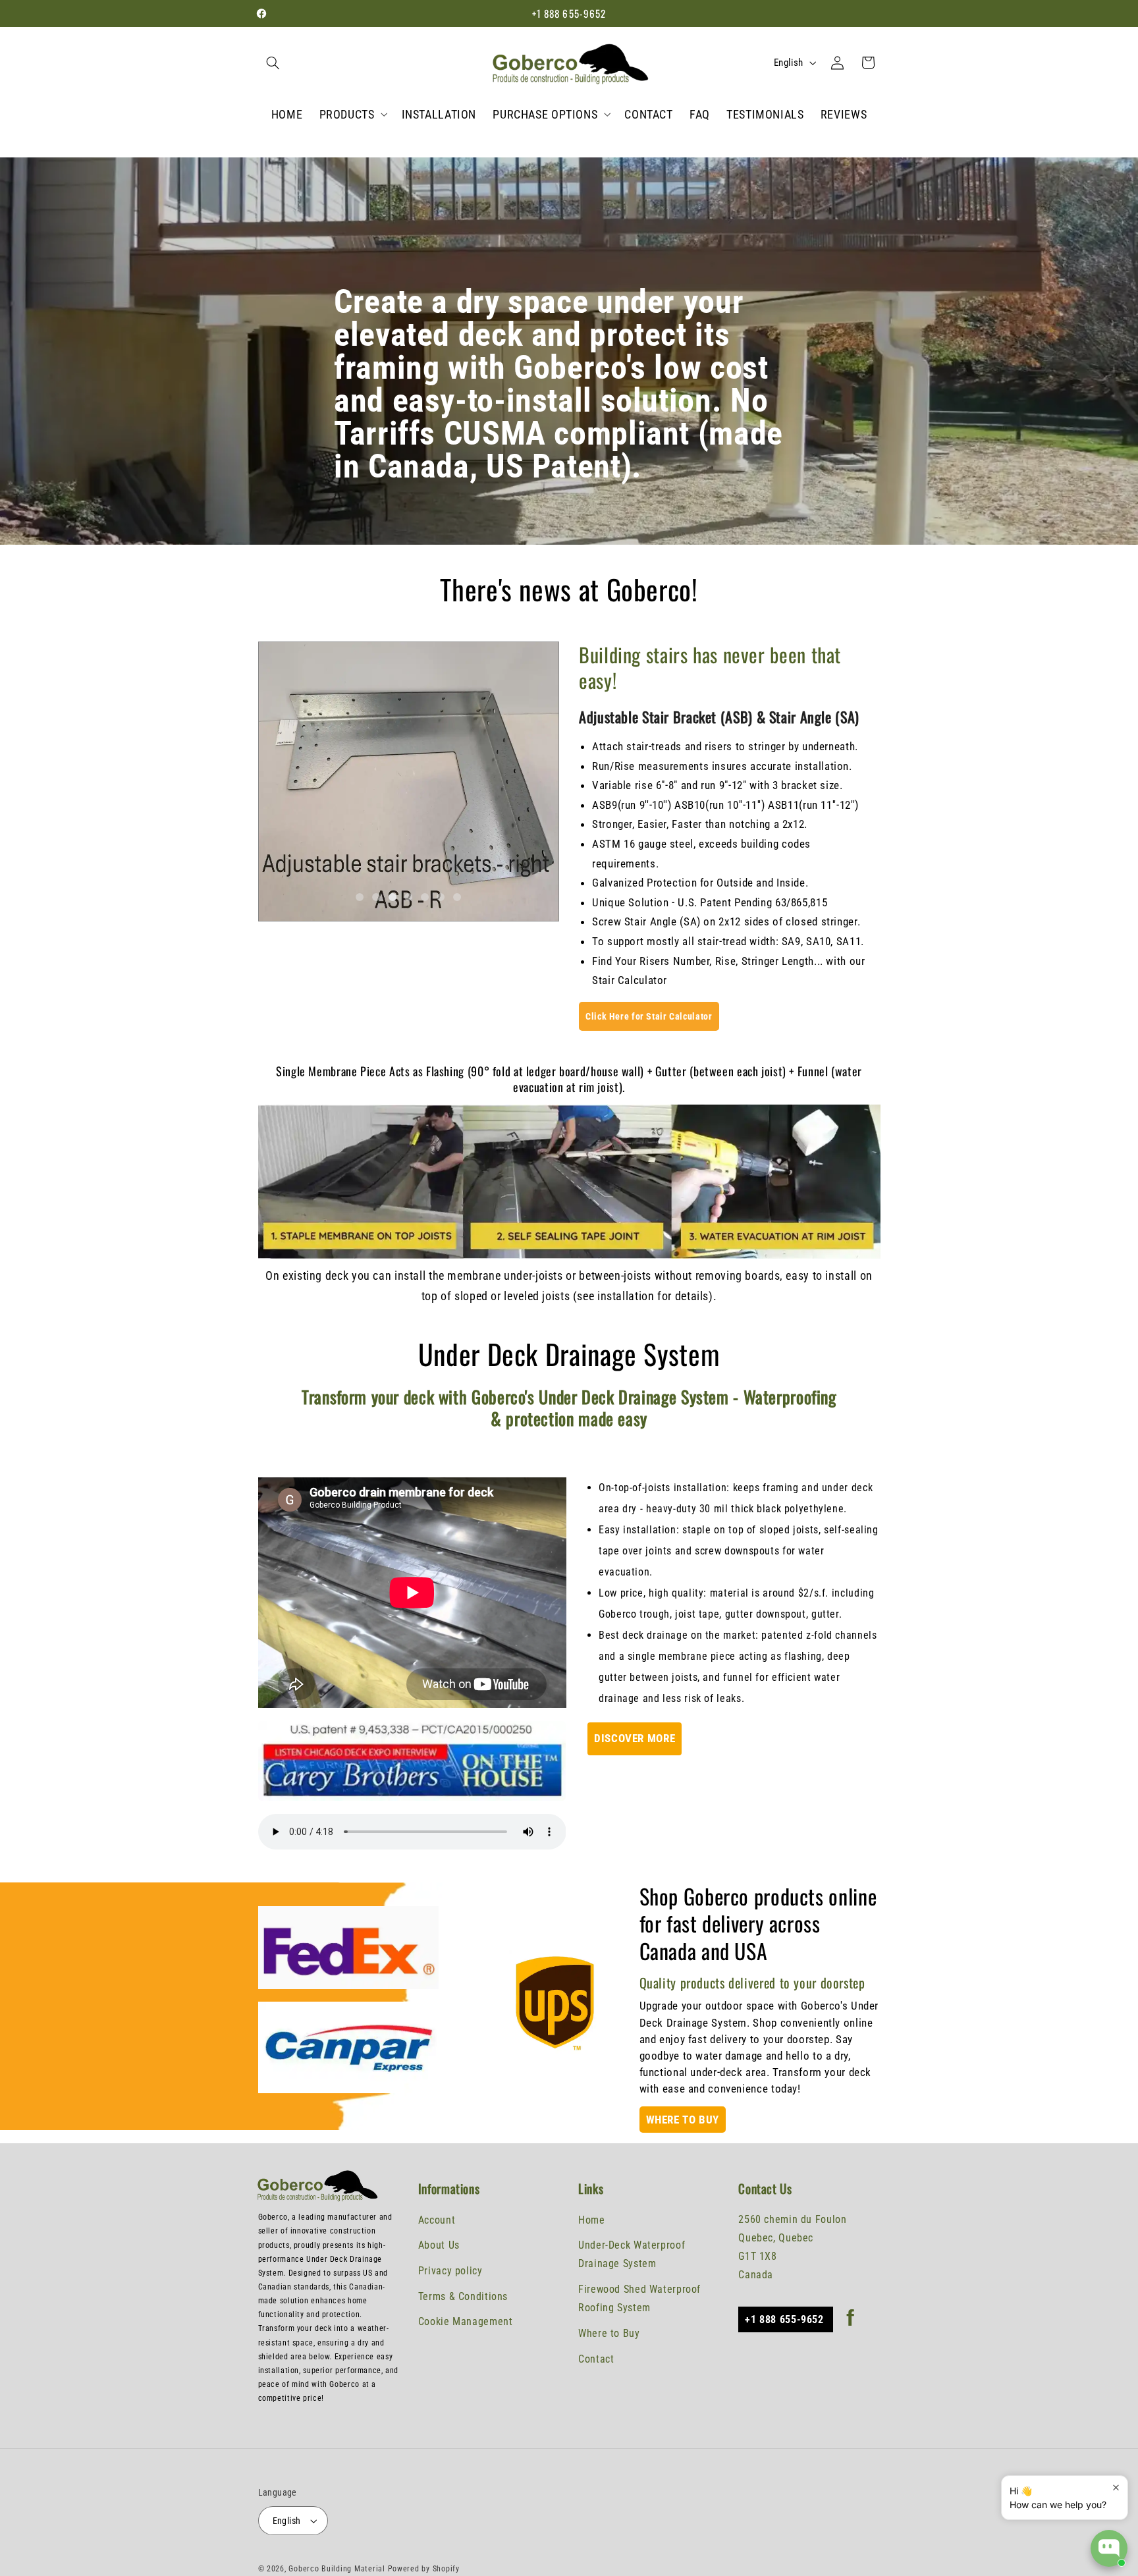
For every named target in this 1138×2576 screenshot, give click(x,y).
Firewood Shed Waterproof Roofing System (639, 2298)
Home (592, 2220)
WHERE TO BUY (683, 2120)
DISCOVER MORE (635, 1738)
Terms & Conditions (463, 2296)
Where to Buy (609, 2333)
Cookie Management (466, 2321)
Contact (596, 2359)
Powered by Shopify (424, 2569)
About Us (439, 2245)
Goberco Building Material (338, 2569)
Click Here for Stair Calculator (649, 1016)
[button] (273, 63)
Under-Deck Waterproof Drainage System (632, 2254)
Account (437, 2220)
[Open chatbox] (1109, 2548)
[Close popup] (1116, 2487)
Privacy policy (450, 2271)
